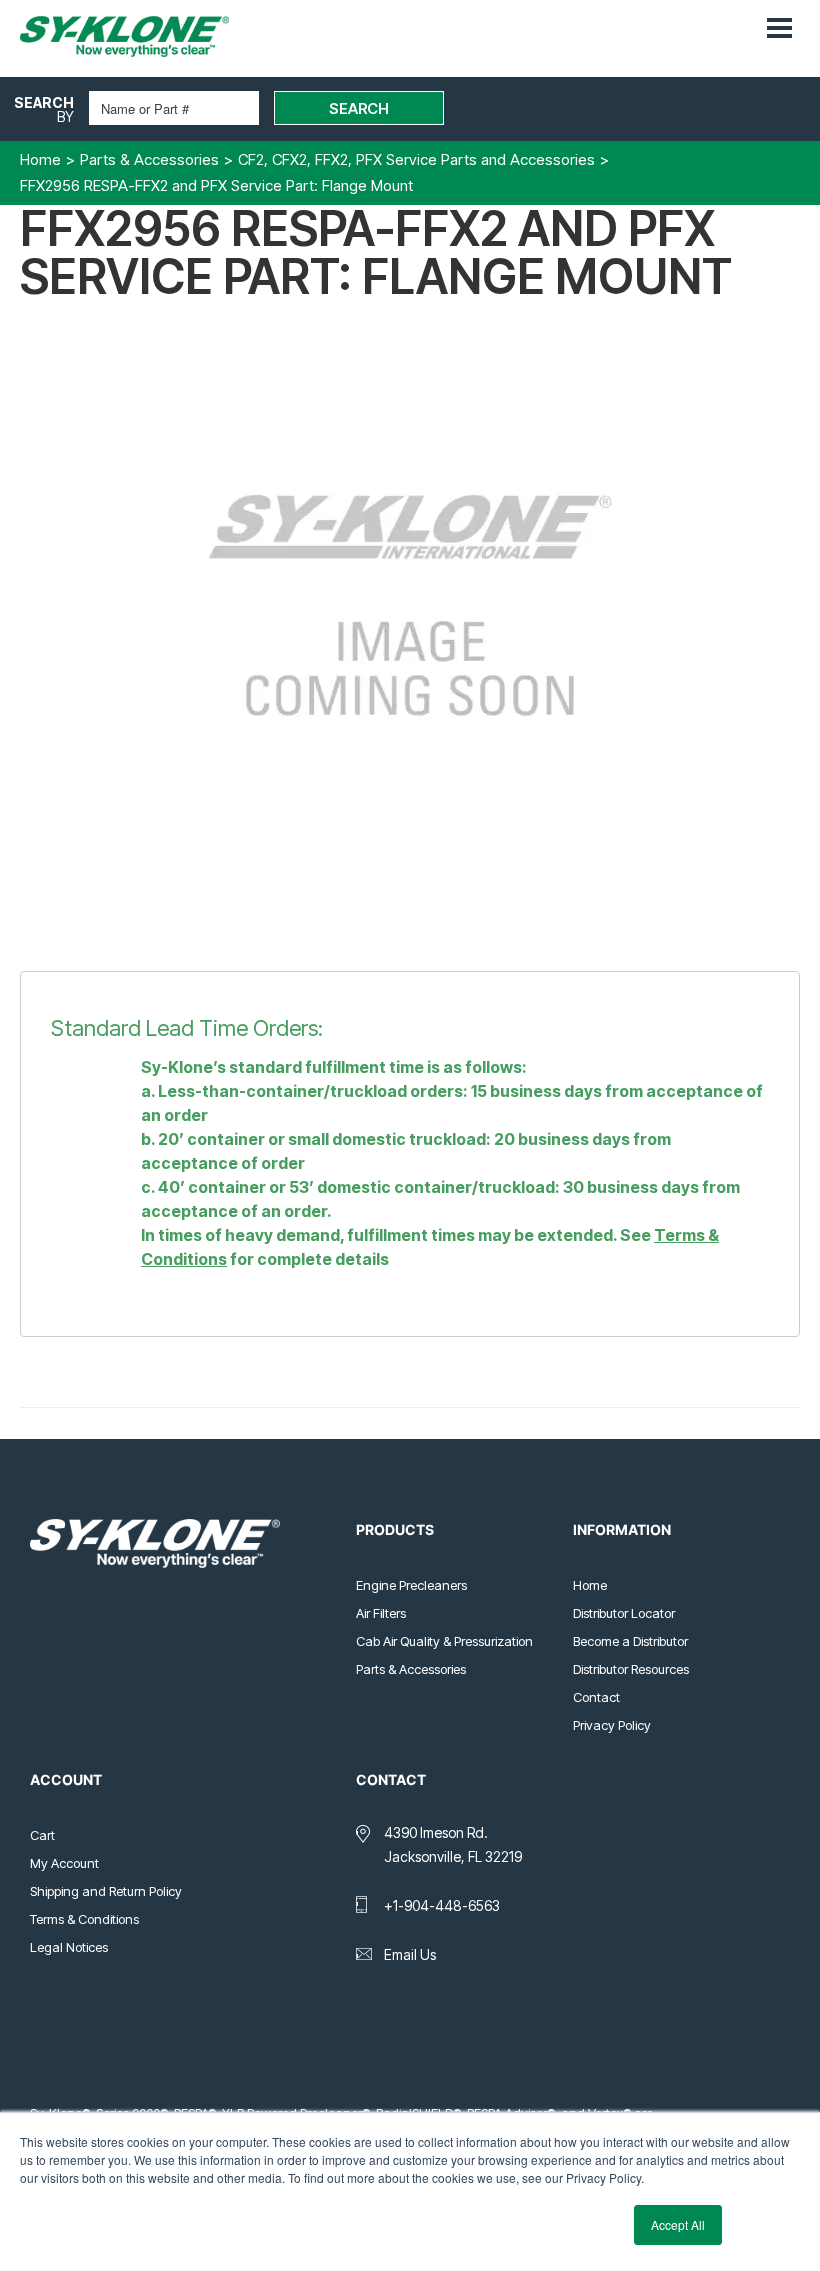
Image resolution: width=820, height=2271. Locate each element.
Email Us (410, 1954)
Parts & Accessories (411, 1669)
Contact (596, 1697)
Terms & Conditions (84, 1919)
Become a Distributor (630, 1641)
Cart (42, 1835)
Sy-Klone (145, 36)
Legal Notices (69, 1947)
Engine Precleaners (411, 1585)
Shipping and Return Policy (106, 1891)
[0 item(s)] (748, 19)
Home (590, 1585)
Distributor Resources (631, 1669)
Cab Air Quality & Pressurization (444, 1641)
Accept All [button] (678, 2224)
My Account (64, 1863)
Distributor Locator (624, 1613)
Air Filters (381, 1613)
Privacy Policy (612, 1725)
